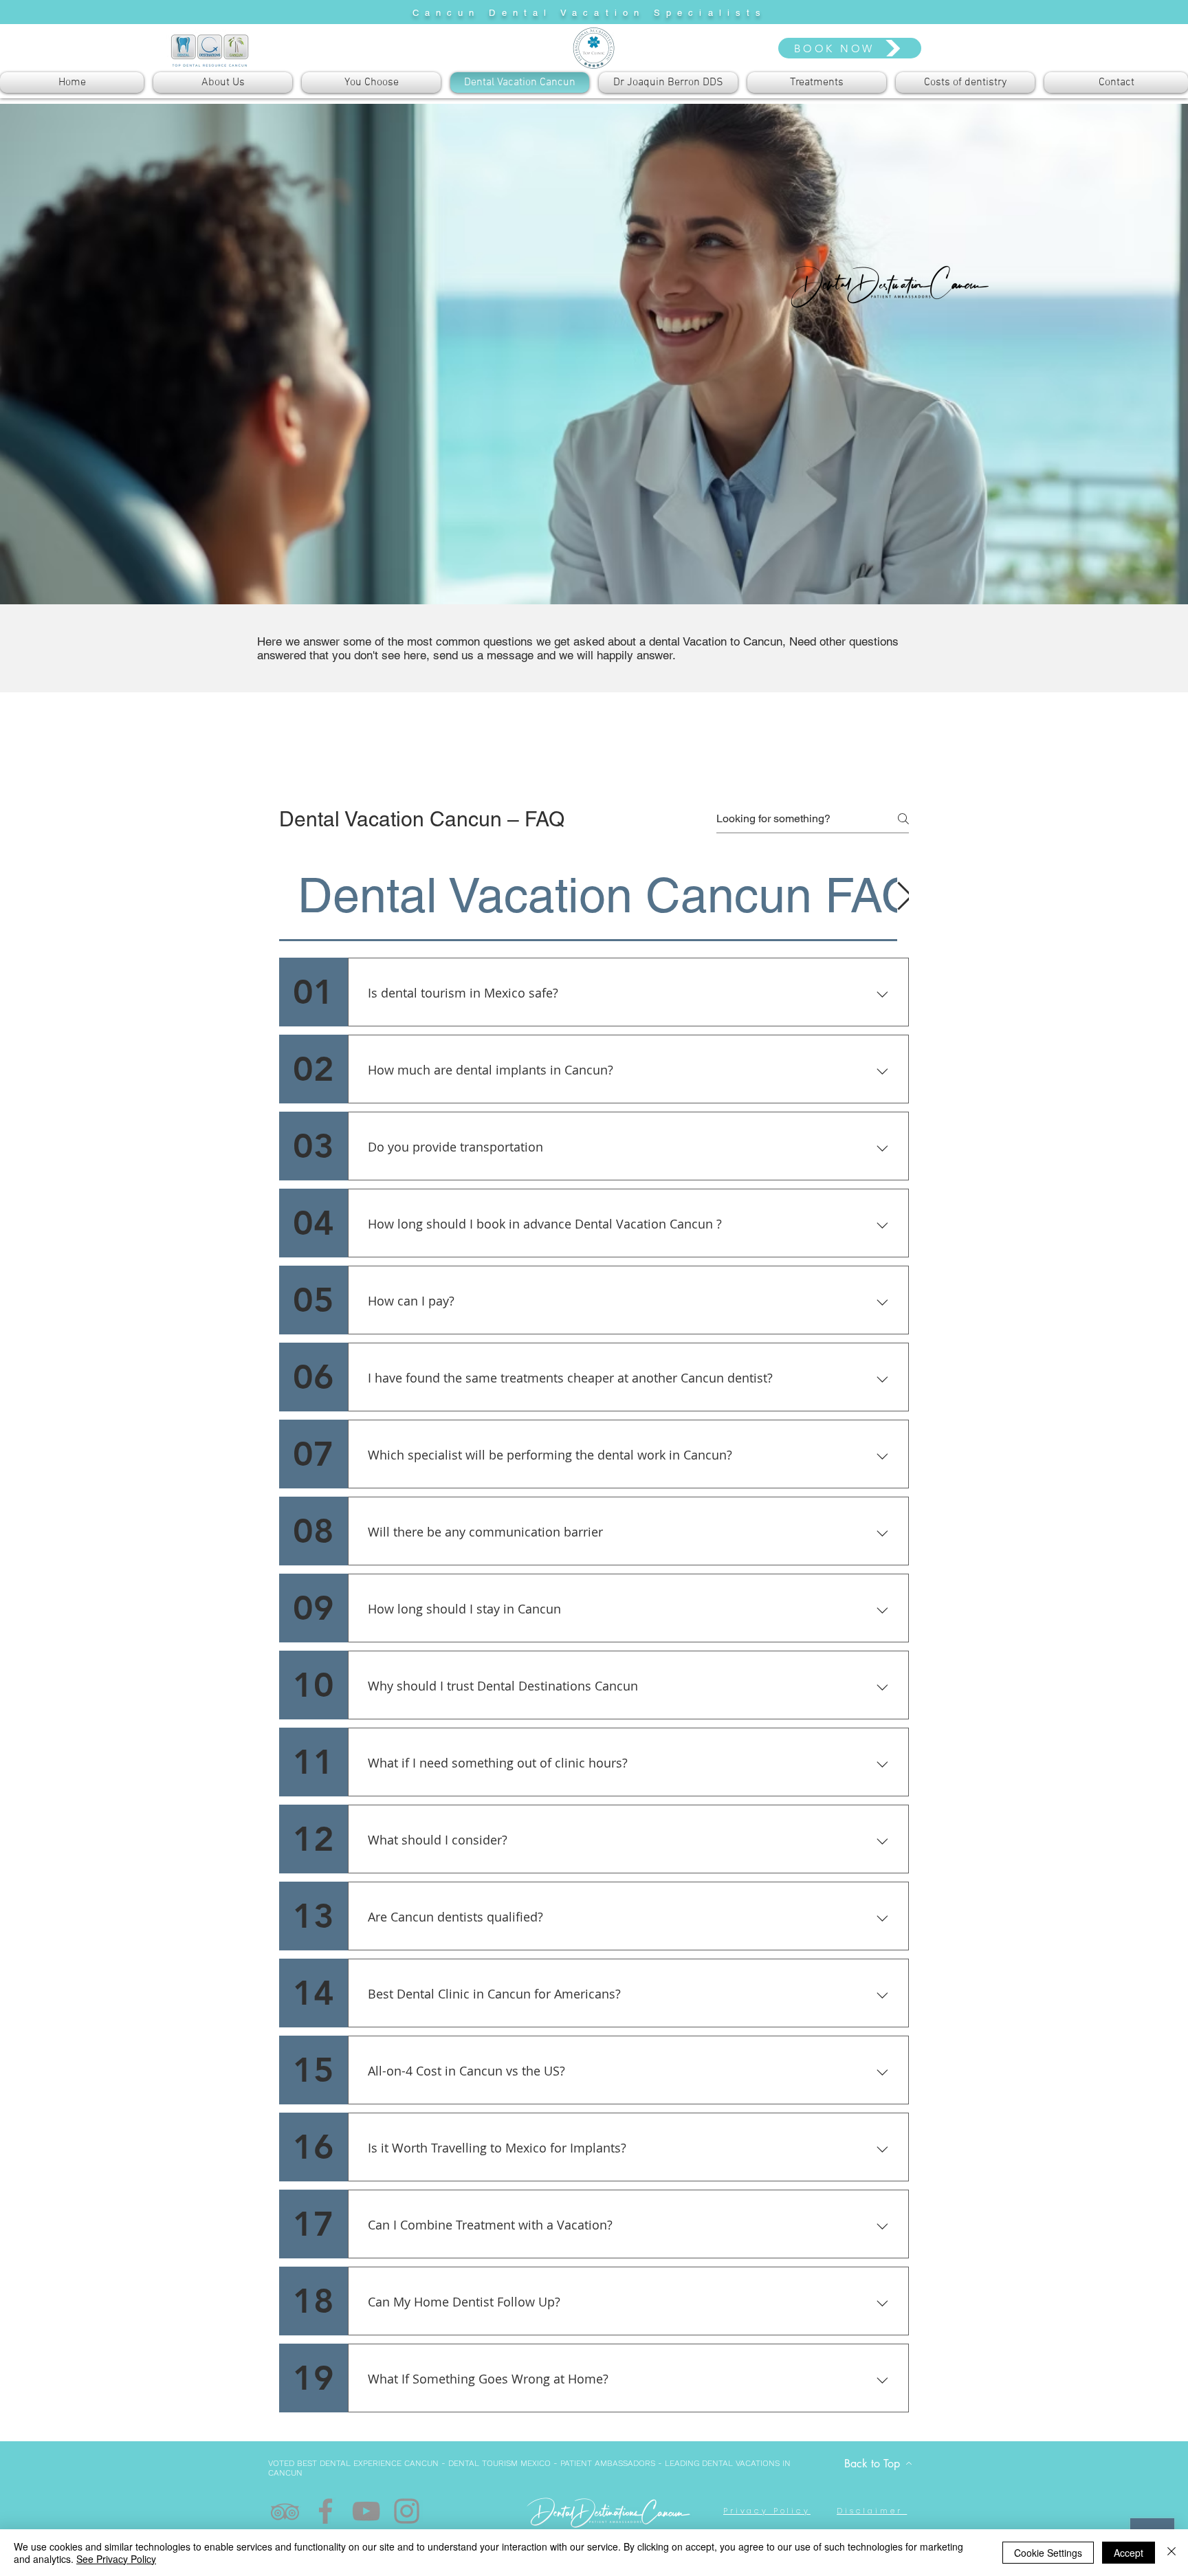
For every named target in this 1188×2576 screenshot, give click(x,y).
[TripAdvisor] (285, 2511)
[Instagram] (407, 2511)
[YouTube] (366, 2511)
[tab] (608, 895)
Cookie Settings (1048, 2553)
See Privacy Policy (116, 2559)
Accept (1129, 2553)
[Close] (1171, 2553)
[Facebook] (326, 2511)
